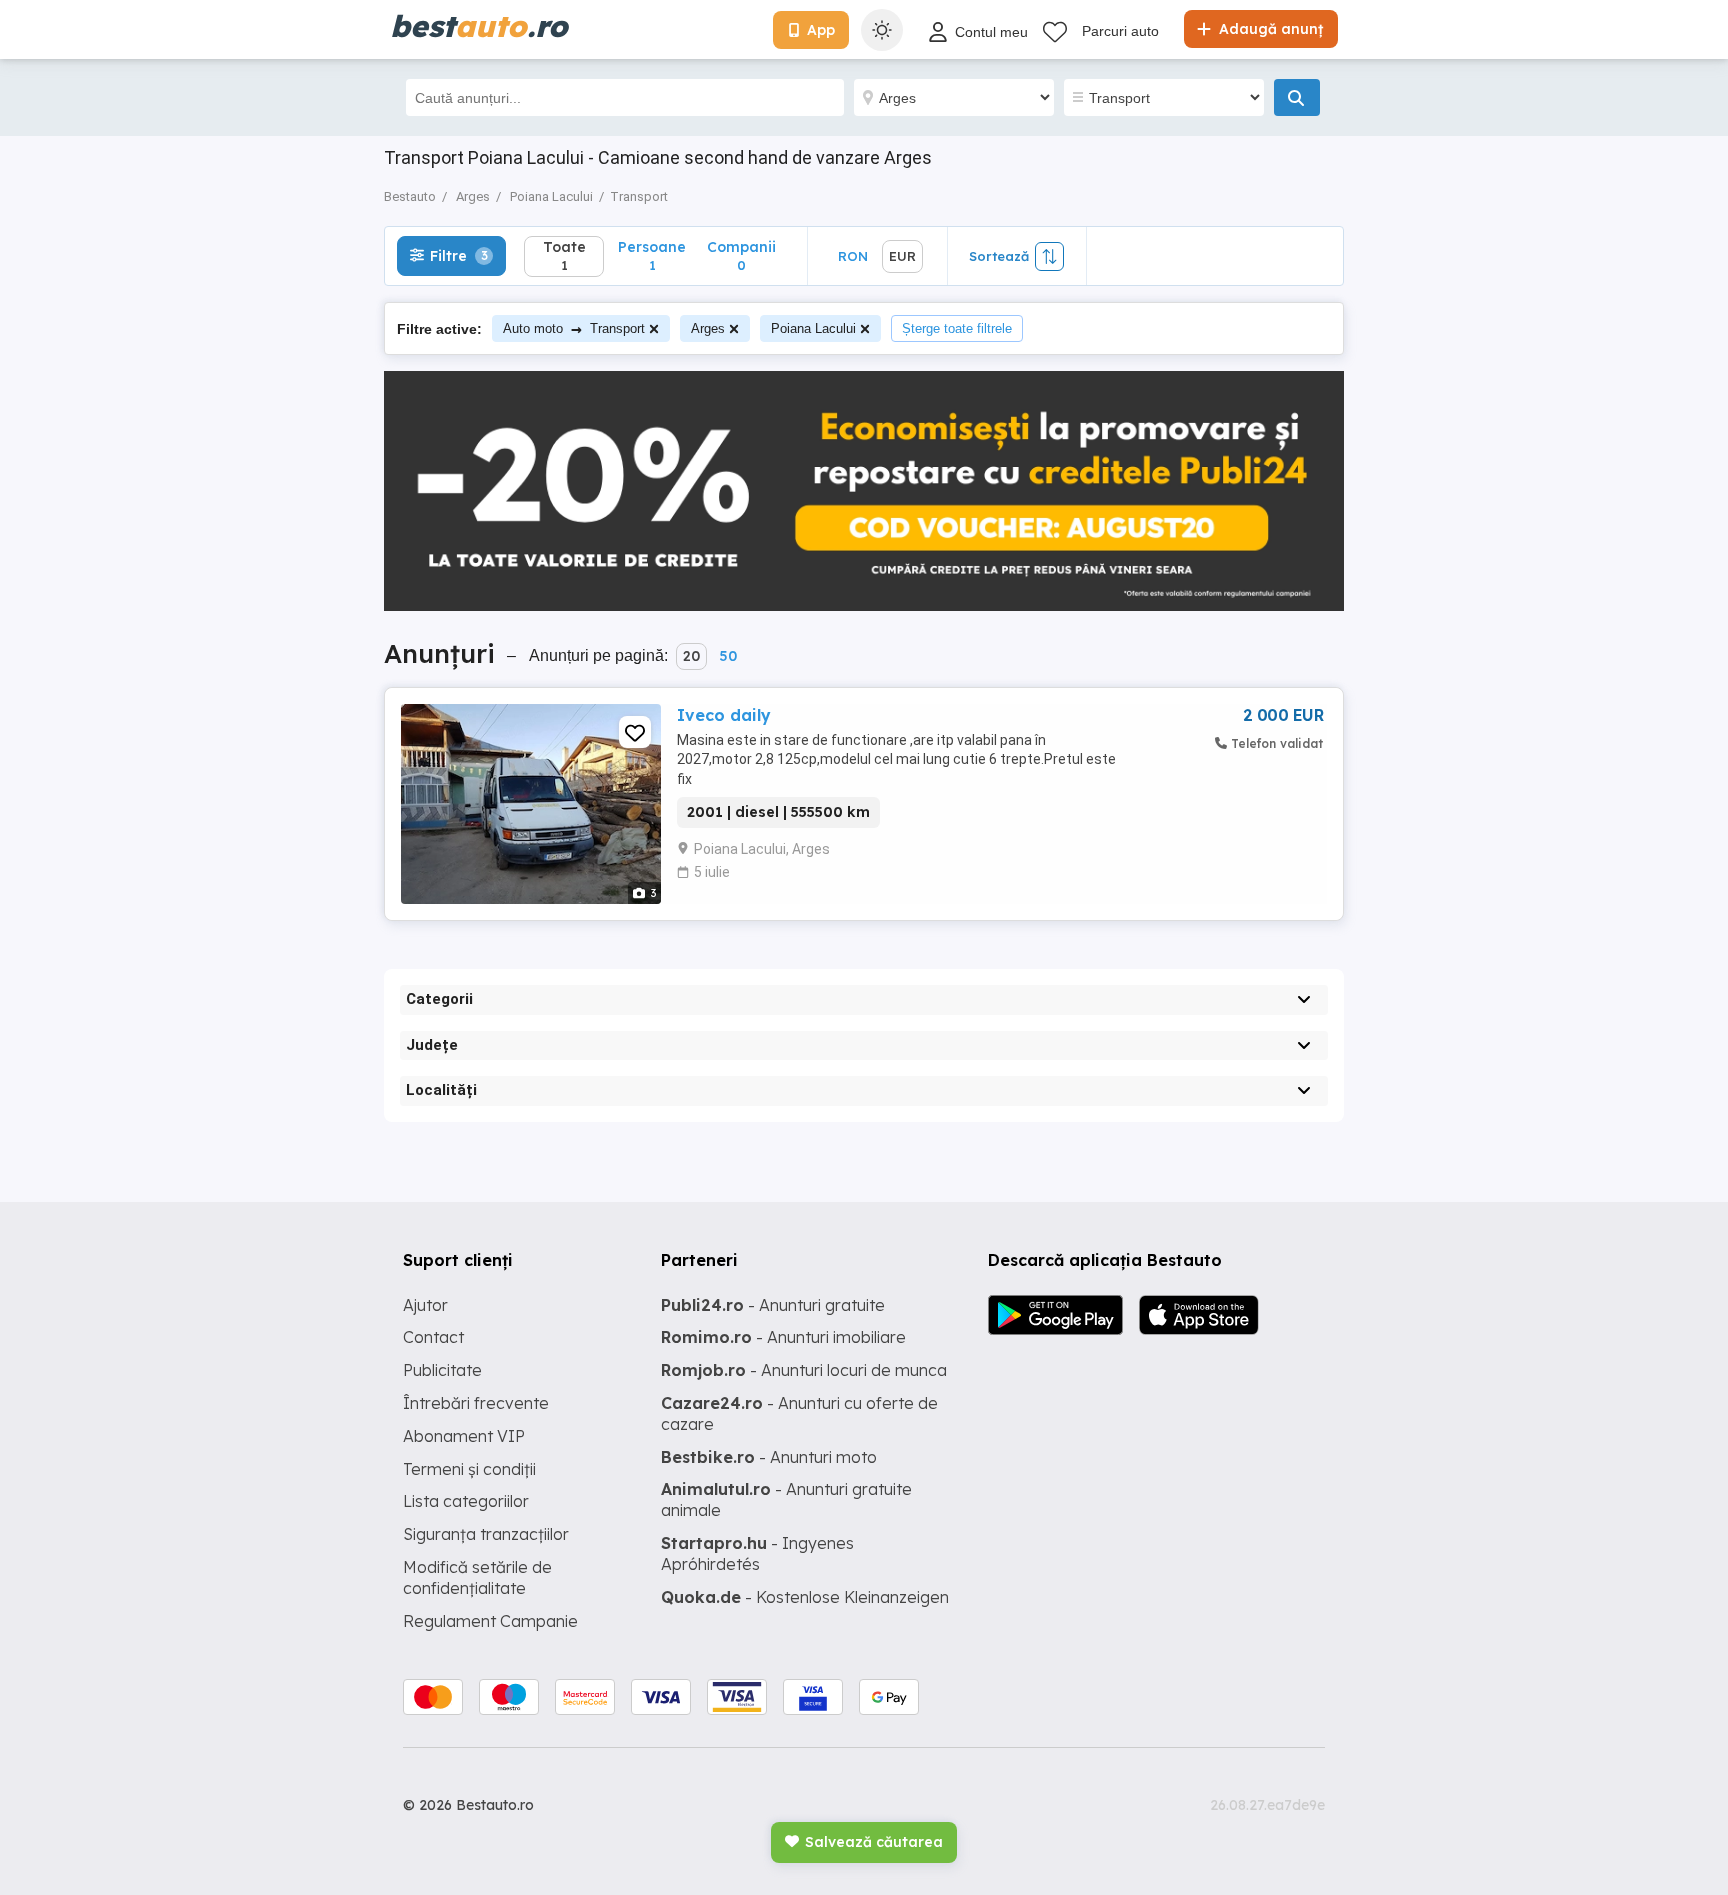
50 (728, 656)
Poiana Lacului (813, 328)
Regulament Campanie (490, 1621)
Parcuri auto (1120, 31)
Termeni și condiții (469, 1469)
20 (691, 656)
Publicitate (442, 1370)
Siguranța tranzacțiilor (486, 1534)
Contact (433, 1337)
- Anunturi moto (769, 1457)
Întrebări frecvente (476, 1403)
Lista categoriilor (466, 1501)
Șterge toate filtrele (957, 328)
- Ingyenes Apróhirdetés (757, 1553)
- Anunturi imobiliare (783, 1337)
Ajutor (425, 1305)
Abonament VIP (464, 1436)
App (821, 30)
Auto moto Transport (574, 328)
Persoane (652, 255)
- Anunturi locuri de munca (804, 1370)
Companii (741, 255)
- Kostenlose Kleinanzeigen (805, 1597)
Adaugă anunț (1269, 29)
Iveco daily (724, 715)
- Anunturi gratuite (773, 1305)
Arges (708, 328)
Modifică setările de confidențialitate (477, 1577)
